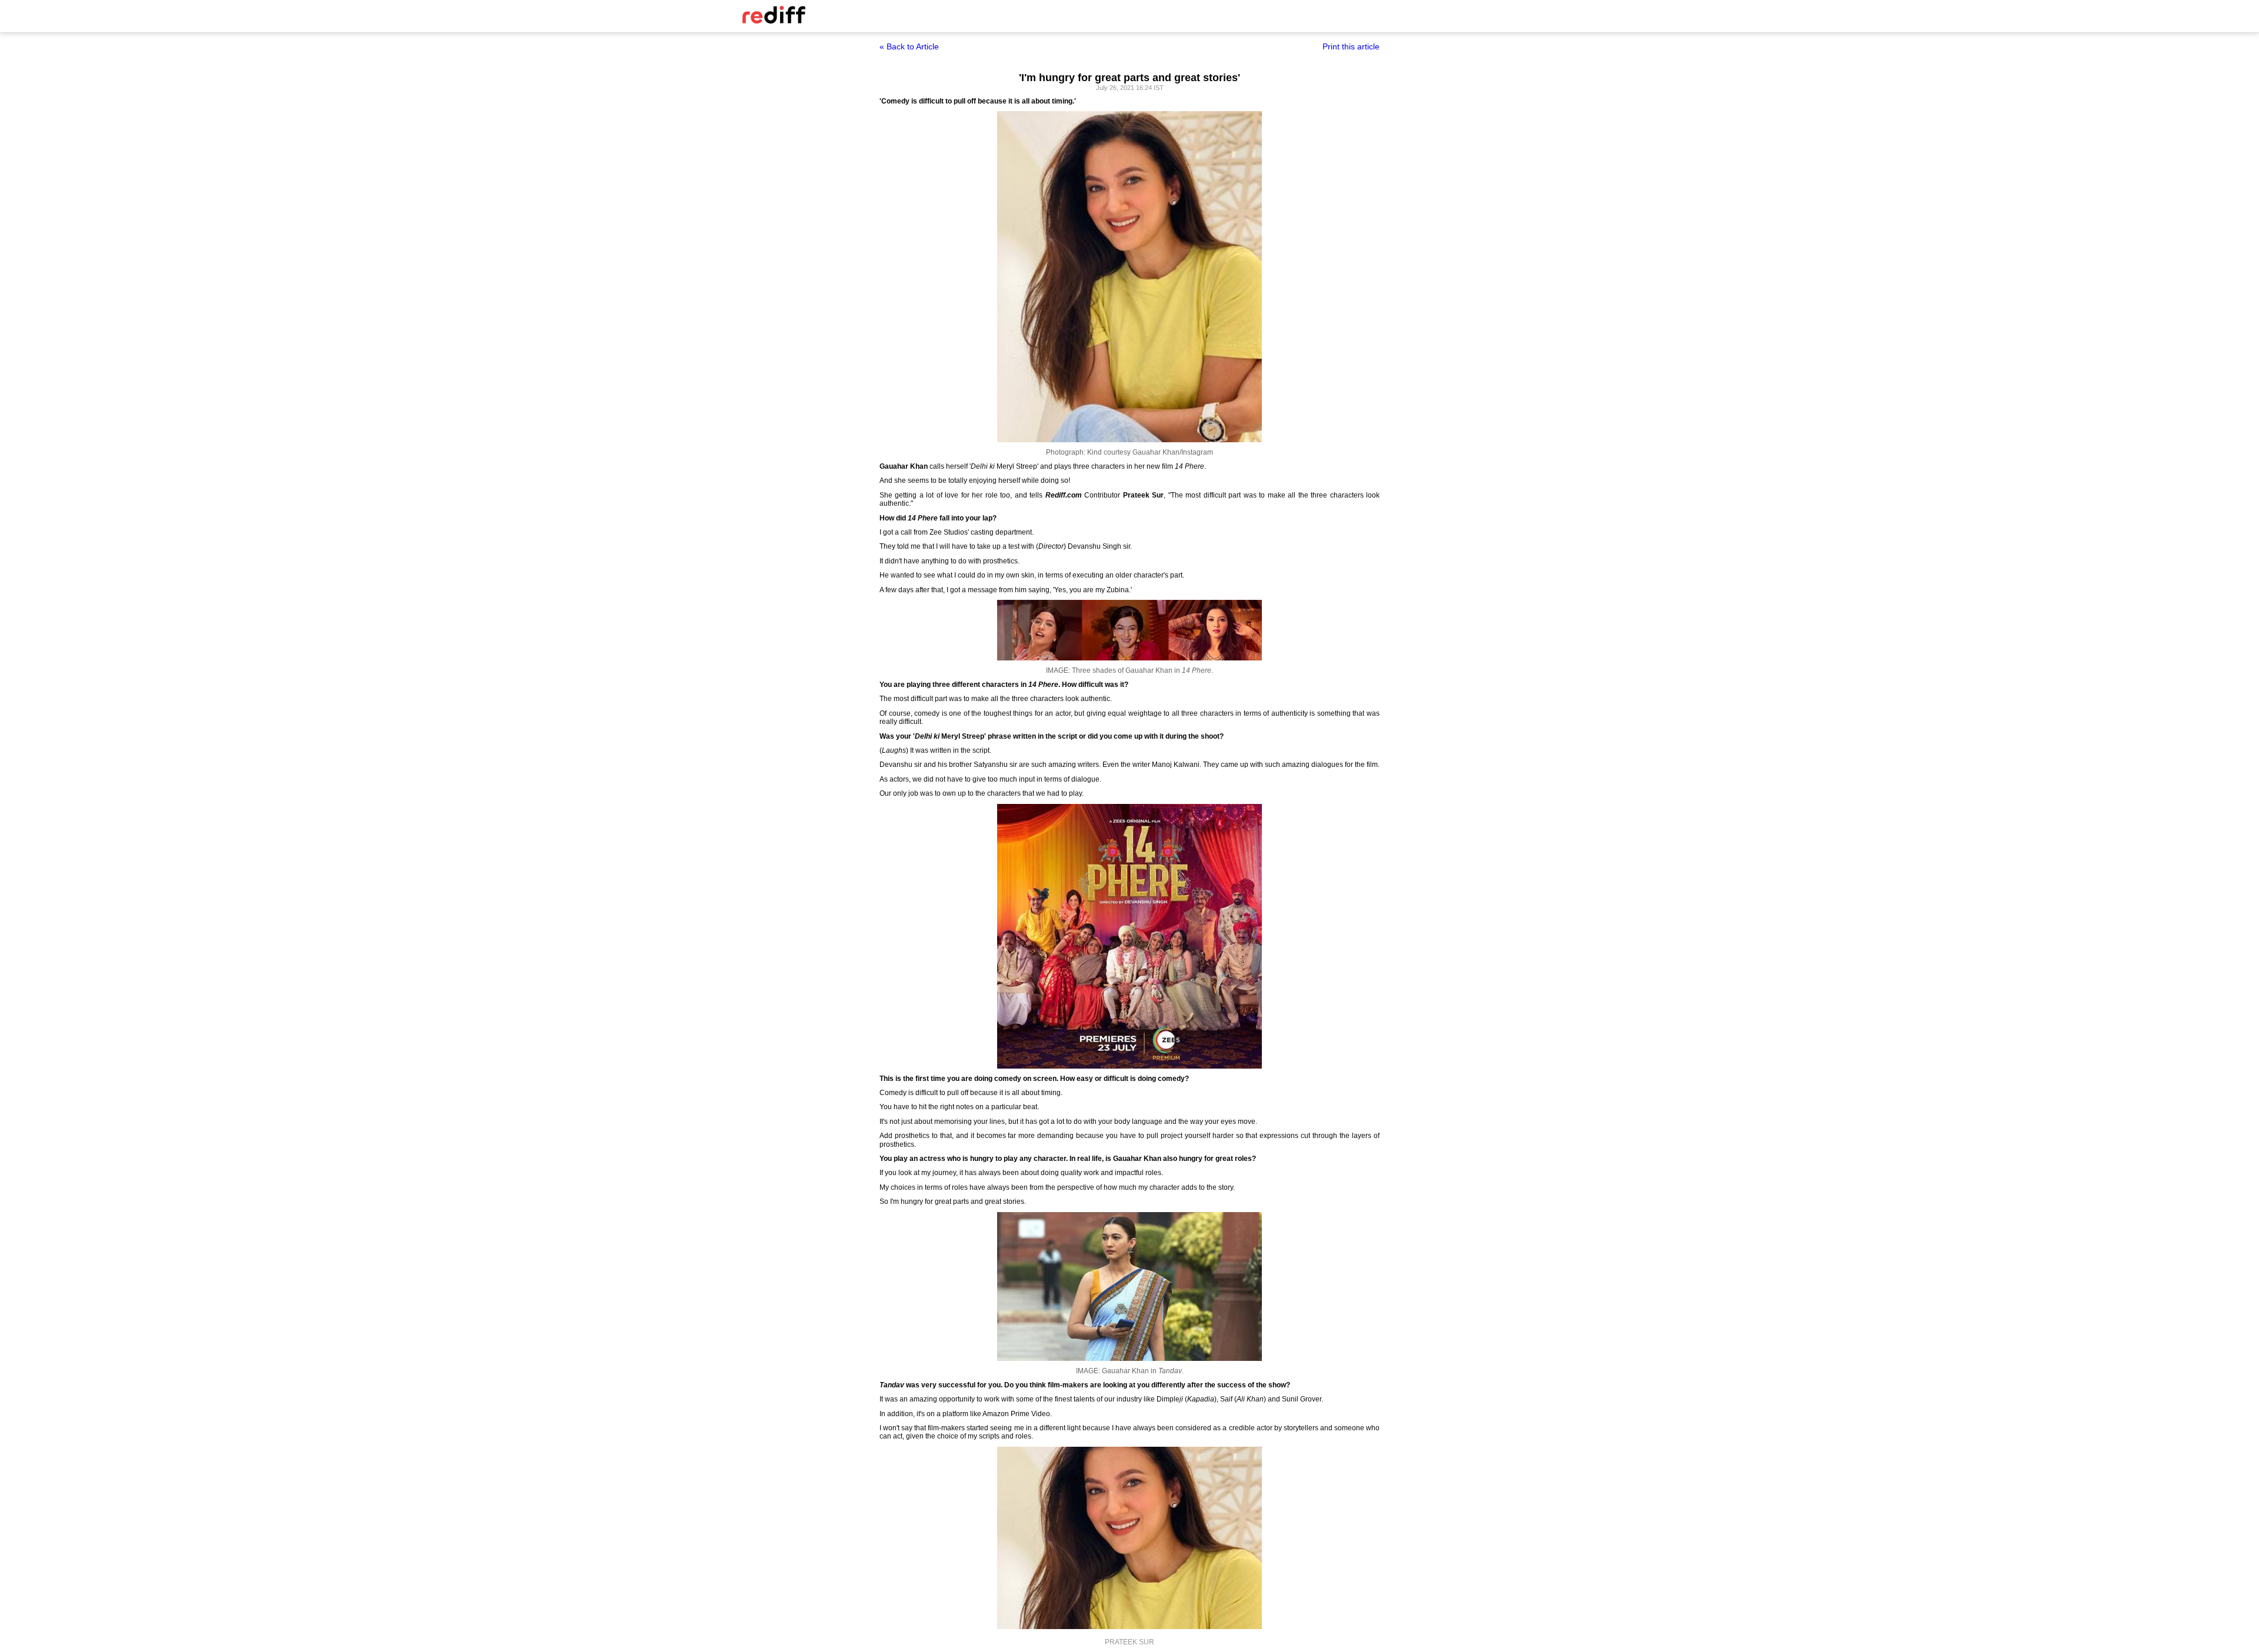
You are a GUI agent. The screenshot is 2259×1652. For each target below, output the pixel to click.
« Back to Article (909, 46)
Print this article (1351, 46)
